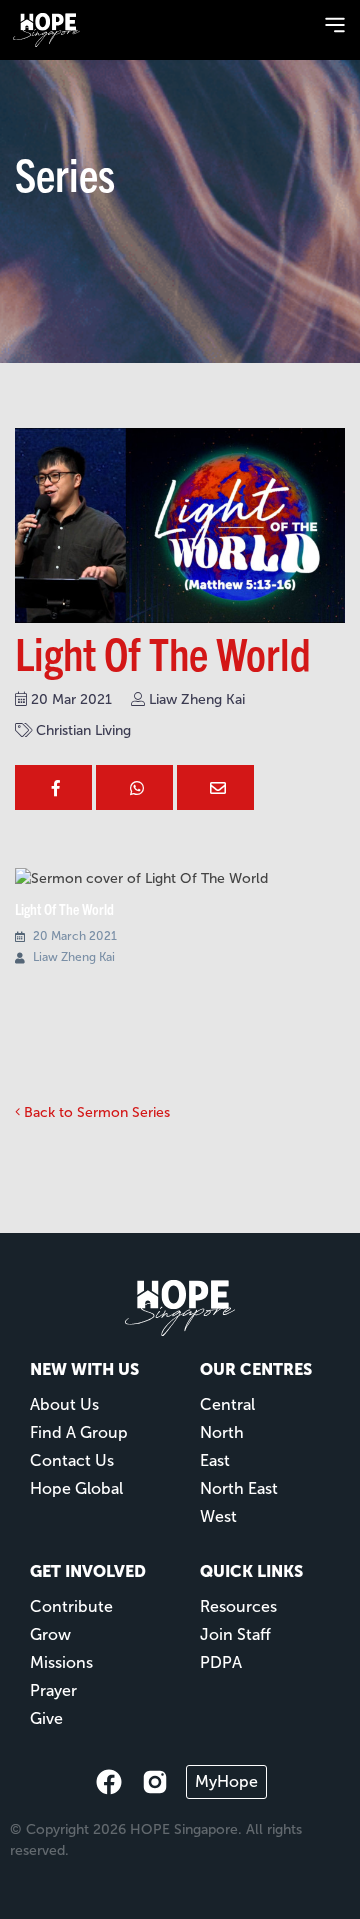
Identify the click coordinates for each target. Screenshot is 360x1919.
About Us (64, 1404)
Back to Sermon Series (95, 1112)
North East (239, 1488)
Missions (61, 1662)
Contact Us (72, 1460)
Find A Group (79, 1432)
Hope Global (76, 1488)
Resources (238, 1606)
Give (46, 1718)
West (218, 1516)
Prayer (53, 1690)
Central (227, 1404)
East (215, 1460)
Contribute (71, 1606)
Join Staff (235, 1634)
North (222, 1432)
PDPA (221, 1662)
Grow (50, 1634)
